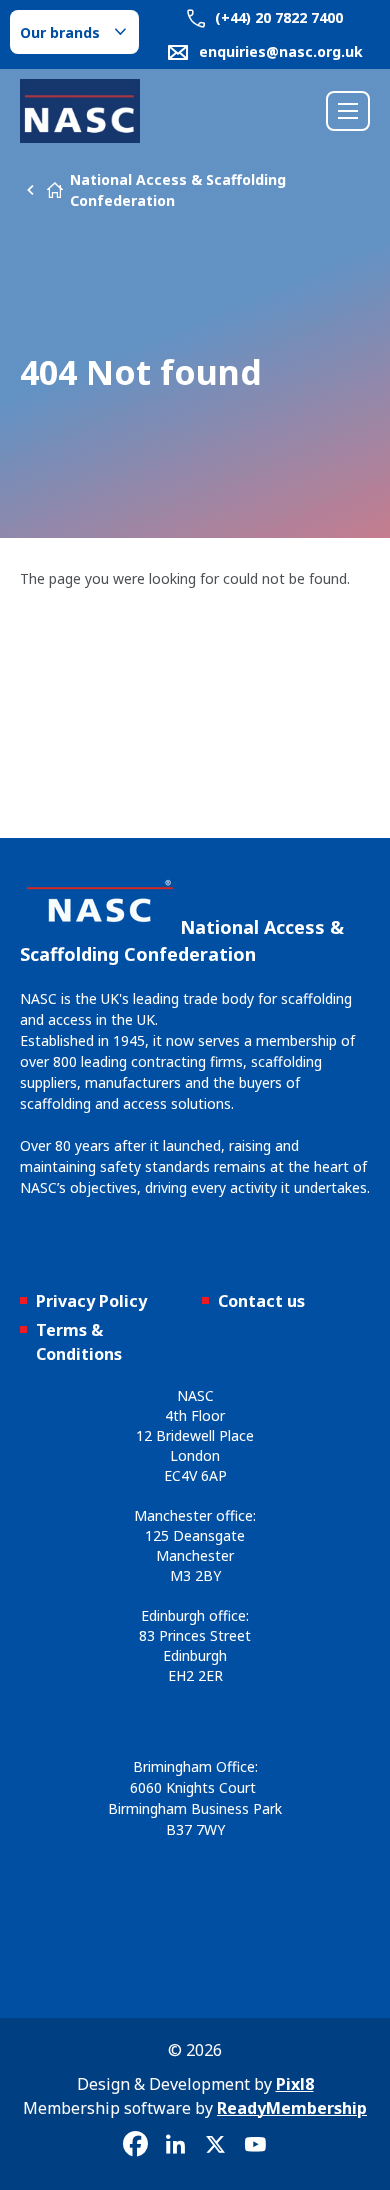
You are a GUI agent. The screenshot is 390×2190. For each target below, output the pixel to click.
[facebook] (135, 2145)
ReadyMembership (292, 2108)
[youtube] (255, 2145)
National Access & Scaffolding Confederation (178, 190)
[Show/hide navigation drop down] (348, 111)
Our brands (60, 32)
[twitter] (215, 2145)
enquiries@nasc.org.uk (281, 51)
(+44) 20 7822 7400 (277, 17)
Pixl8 (295, 2084)
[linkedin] (175, 2145)
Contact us (261, 1301)
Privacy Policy (91, 1301)
